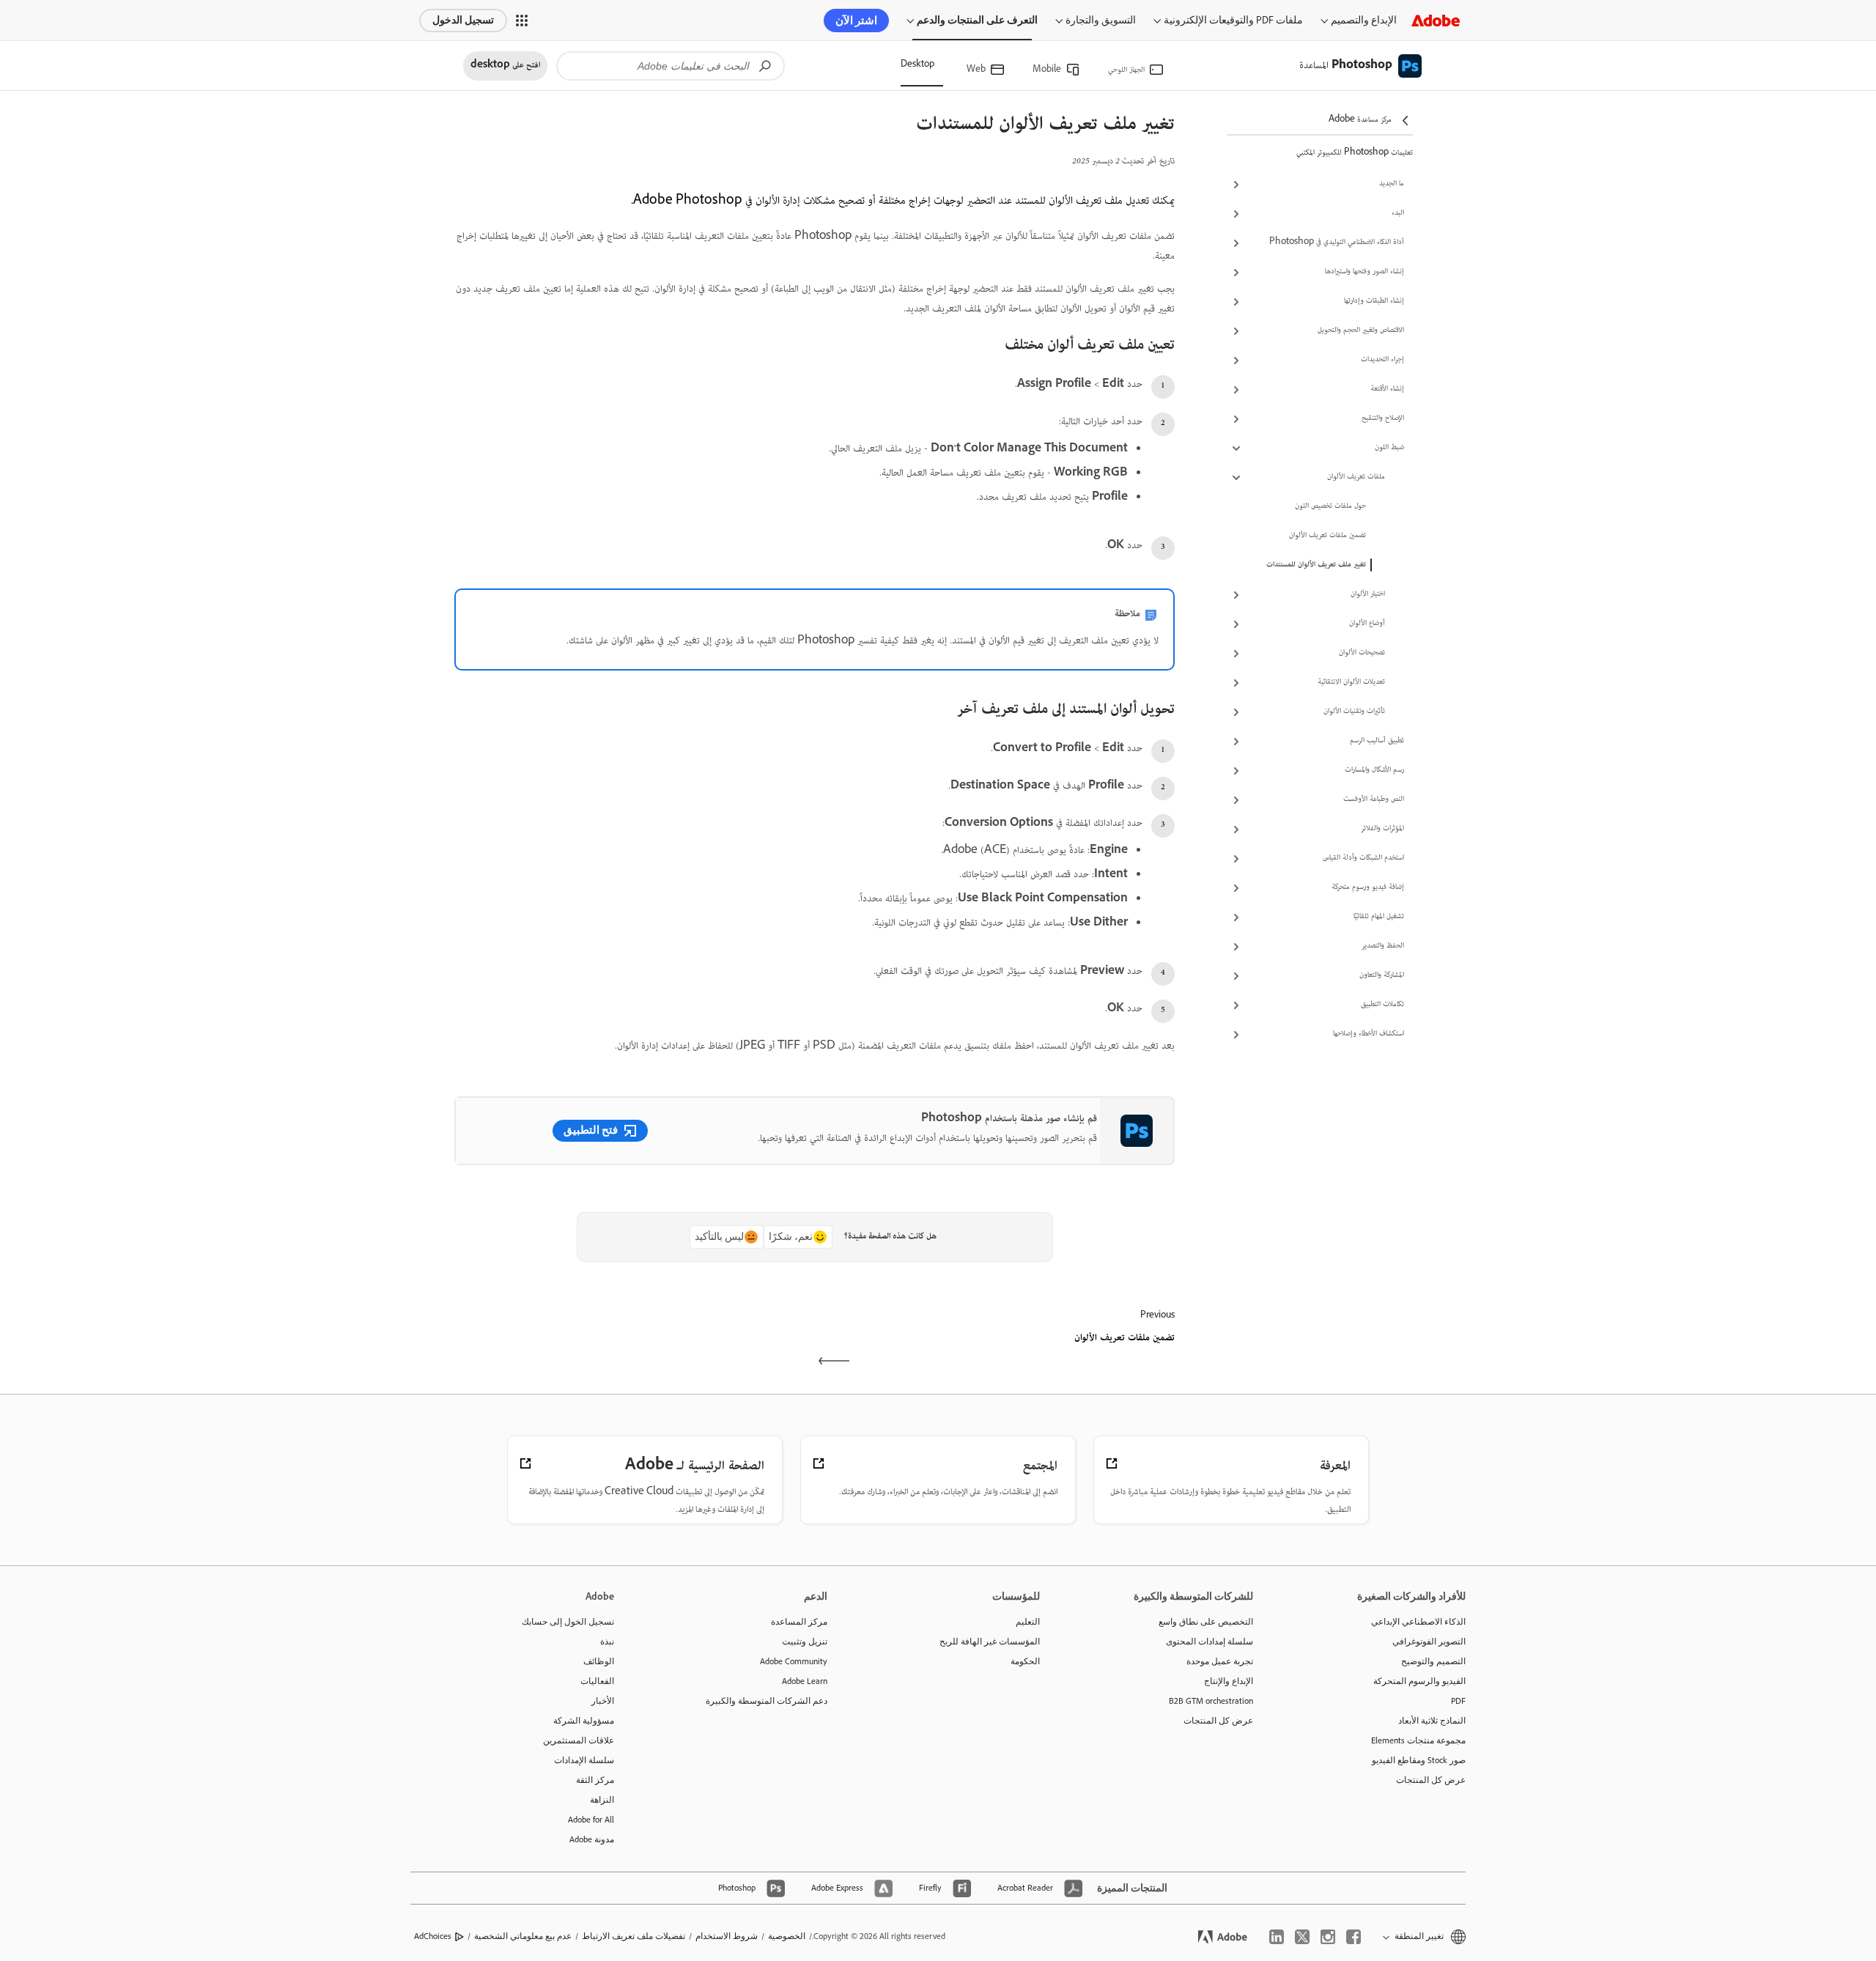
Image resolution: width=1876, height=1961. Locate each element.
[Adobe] (1436, 20)
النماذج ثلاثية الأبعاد (1432, 1721)
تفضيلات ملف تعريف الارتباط (634, 1936)
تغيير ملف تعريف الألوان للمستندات (1316, 565)
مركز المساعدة (799, 1622)
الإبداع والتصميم (1364, 20)
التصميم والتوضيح (1433, 1661)
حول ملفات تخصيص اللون (1330, 506)
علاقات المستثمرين (579, 1740)
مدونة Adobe (592, 1839)
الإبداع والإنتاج (1229, 1681)
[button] (522, 21)
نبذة (607, 1641)
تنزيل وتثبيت (805, 1641)
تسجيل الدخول (463, 20)
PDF (1458, 1701)
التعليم (1028, 1622)
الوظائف (599, 1661)
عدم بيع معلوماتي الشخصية (523, 1936)
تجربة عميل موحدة (1220, 1661)
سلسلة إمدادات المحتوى (1210, 1641)
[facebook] (1354, 1937)
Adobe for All (591, 1820)
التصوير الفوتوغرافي (1429, 1641)
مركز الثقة (595, 1780)
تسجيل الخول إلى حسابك (568, 1622)
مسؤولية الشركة (584, 1721)
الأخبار (603, 1701)
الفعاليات (597, 1681)
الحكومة (1025, 1661)
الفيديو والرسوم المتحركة (1419, 1681)
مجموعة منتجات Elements (1418, 1740)
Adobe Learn (805, 1681)
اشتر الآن (856, 21)
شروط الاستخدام (727, 1936)
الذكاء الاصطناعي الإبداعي (1418, 1622)
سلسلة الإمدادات (584, 1760)
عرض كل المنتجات (1431, 1780)
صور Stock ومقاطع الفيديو (1419, 1760)
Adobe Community (794, 1661)
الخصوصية (787, 1936)
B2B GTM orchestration (1211, 1701)
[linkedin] (1277, 1937)
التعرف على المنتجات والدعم (977, 20)
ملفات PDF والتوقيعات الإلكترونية (1233, 20)
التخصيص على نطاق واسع (1206, 1622)
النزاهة (602, 1800)
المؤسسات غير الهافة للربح (990, 1641)
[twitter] (1302, 1937)
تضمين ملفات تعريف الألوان (1327, 536)
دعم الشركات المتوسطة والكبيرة (767, 1701)
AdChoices (433, 1936)
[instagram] (1328, 1937)
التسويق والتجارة (1101, 20)
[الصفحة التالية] (633, 1351)
